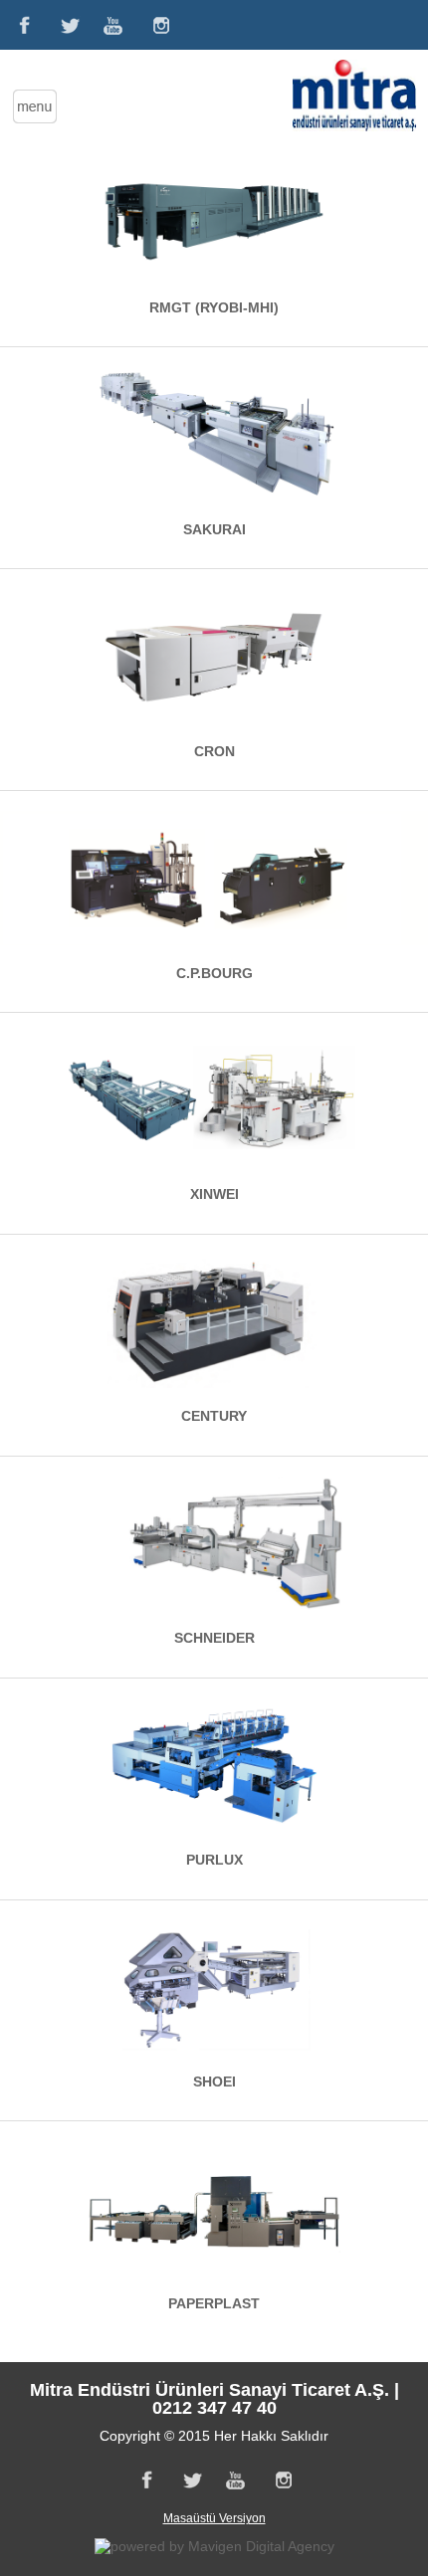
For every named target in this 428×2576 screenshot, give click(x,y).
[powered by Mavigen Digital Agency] (214, 2546)
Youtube (114, 25)
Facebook (23, 25)
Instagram (160, 25)
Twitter (69, 25)
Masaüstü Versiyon (214, 2518)
